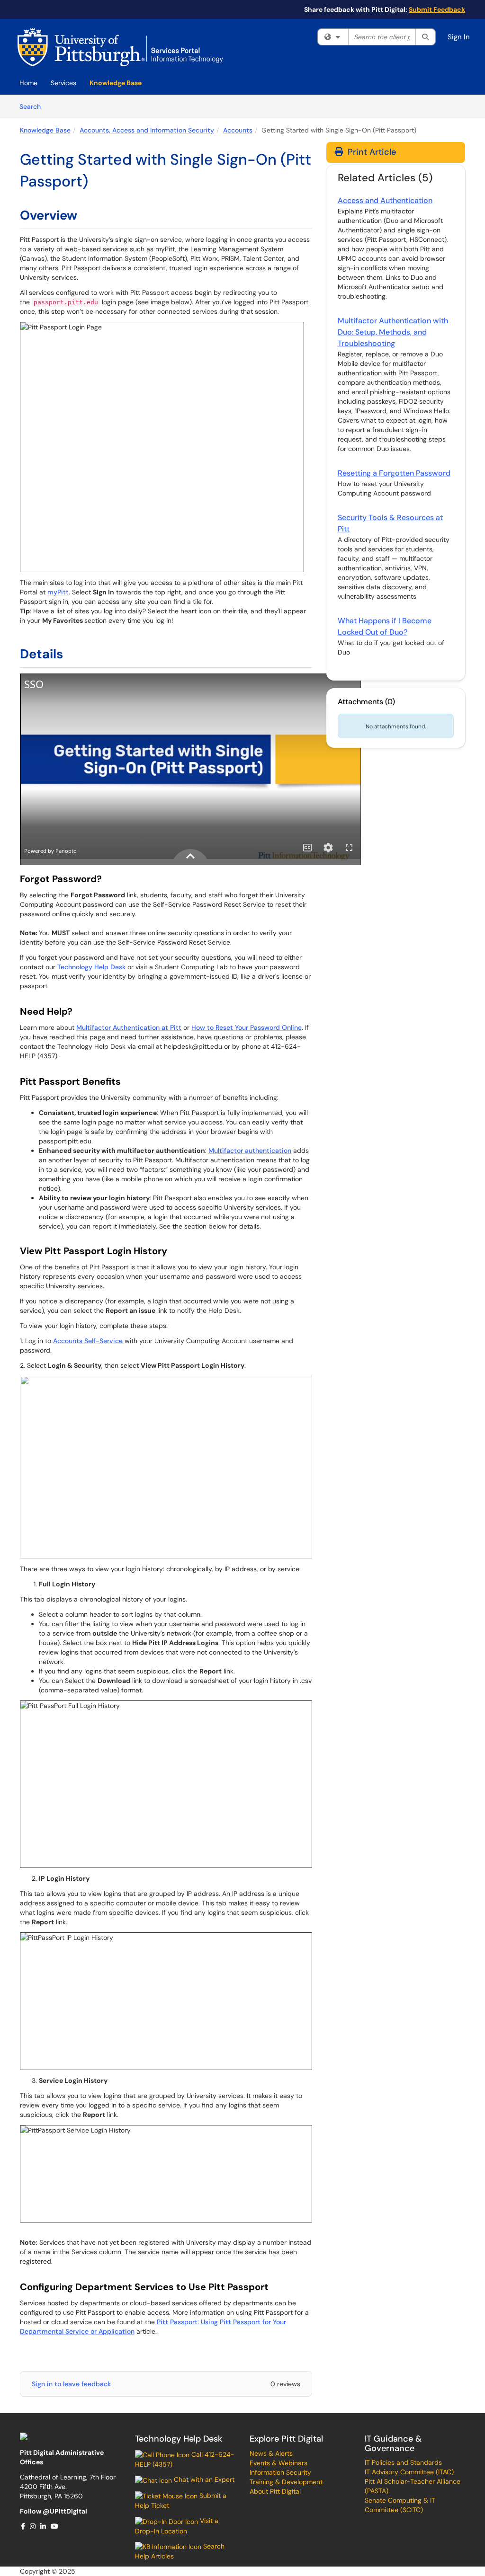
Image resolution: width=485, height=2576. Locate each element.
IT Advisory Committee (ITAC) (409, 2472)
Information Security (280, 2472)
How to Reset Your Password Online (247, 1027)
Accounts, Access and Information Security (147, 130)
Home (28, 83)
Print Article (371, 152)
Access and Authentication (385, 200)
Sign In (459, 37)
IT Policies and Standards (403, 2462)
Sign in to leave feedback (71, 2384)
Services (63, 83)
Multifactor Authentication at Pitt (129, 1027)
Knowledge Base (116, 83)
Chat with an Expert (203, 2479)
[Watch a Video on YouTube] (55, 2526)
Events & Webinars (278, 2463)
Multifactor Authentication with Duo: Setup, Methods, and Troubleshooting (393, 332)
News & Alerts (271, 2453)
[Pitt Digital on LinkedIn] (44, 2526)
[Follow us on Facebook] (23, 2526)
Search (33, 106)
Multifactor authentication (250, 1151)
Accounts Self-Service (88, 1341)
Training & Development (286, 2482)
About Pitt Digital (275, 2491)
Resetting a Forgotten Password (394, 473)
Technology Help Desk (91, 967)
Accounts (238, 130)
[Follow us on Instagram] (33, 2526)
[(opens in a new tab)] (120, 47)
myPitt (58, 592)
